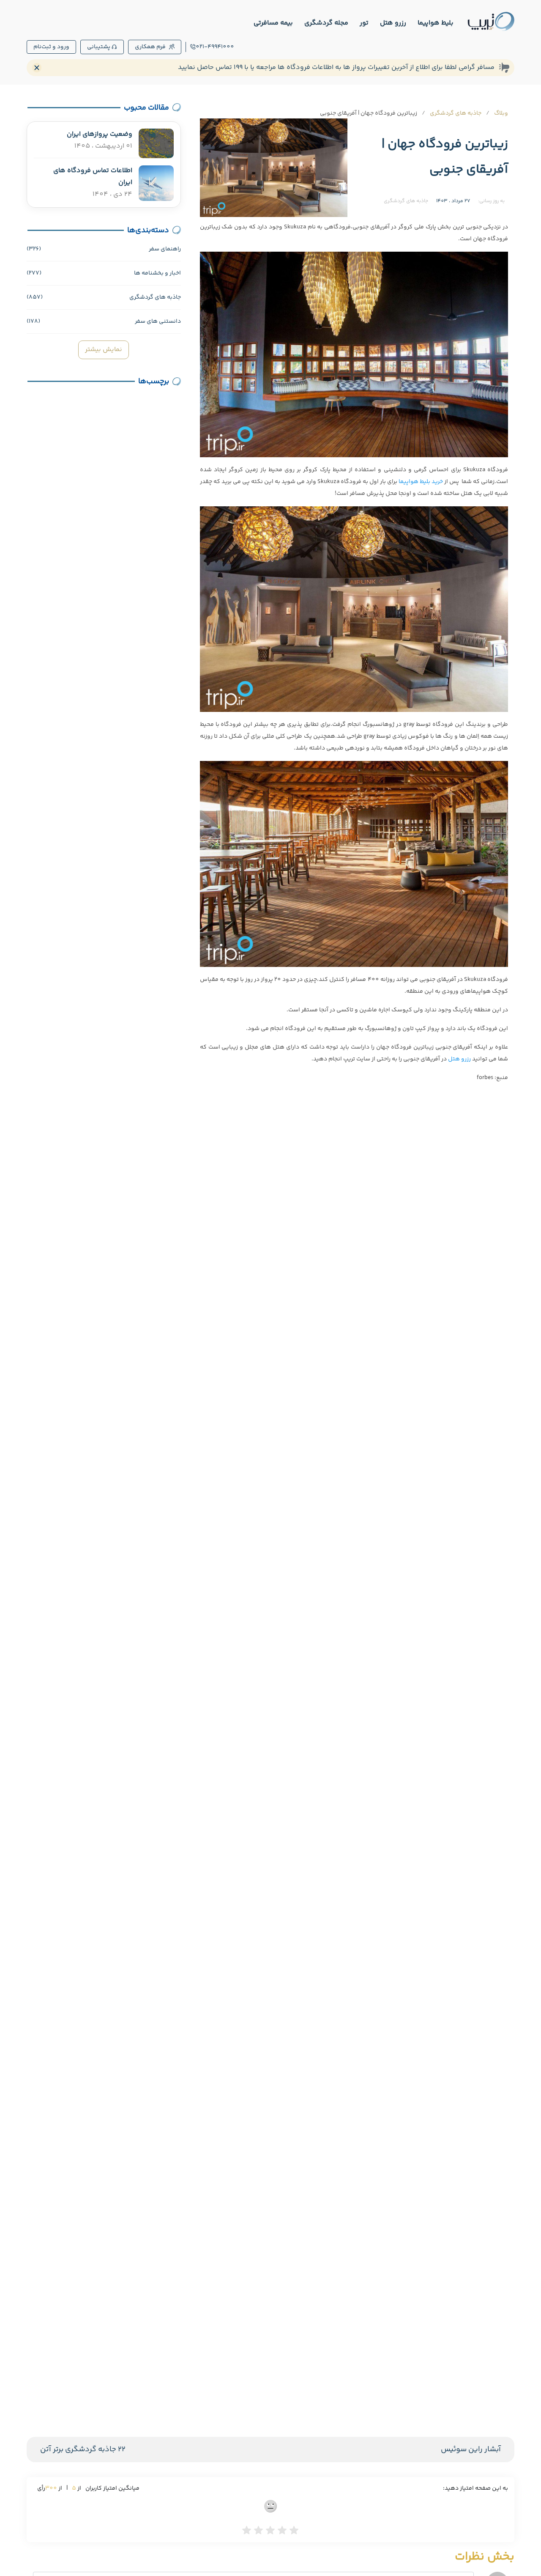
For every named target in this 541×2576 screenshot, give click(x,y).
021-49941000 (215, 47)
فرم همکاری (150, 47)
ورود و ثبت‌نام (51, 47)
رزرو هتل (393, 23)
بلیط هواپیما (436, 23)
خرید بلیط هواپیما (420, 482)
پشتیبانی (99, 47)
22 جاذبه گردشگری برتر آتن (83, 2450)
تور (364, 23)
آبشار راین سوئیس (471, 2450)
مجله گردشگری (326, 23)
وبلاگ (501, 113)
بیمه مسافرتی (273, 23)
